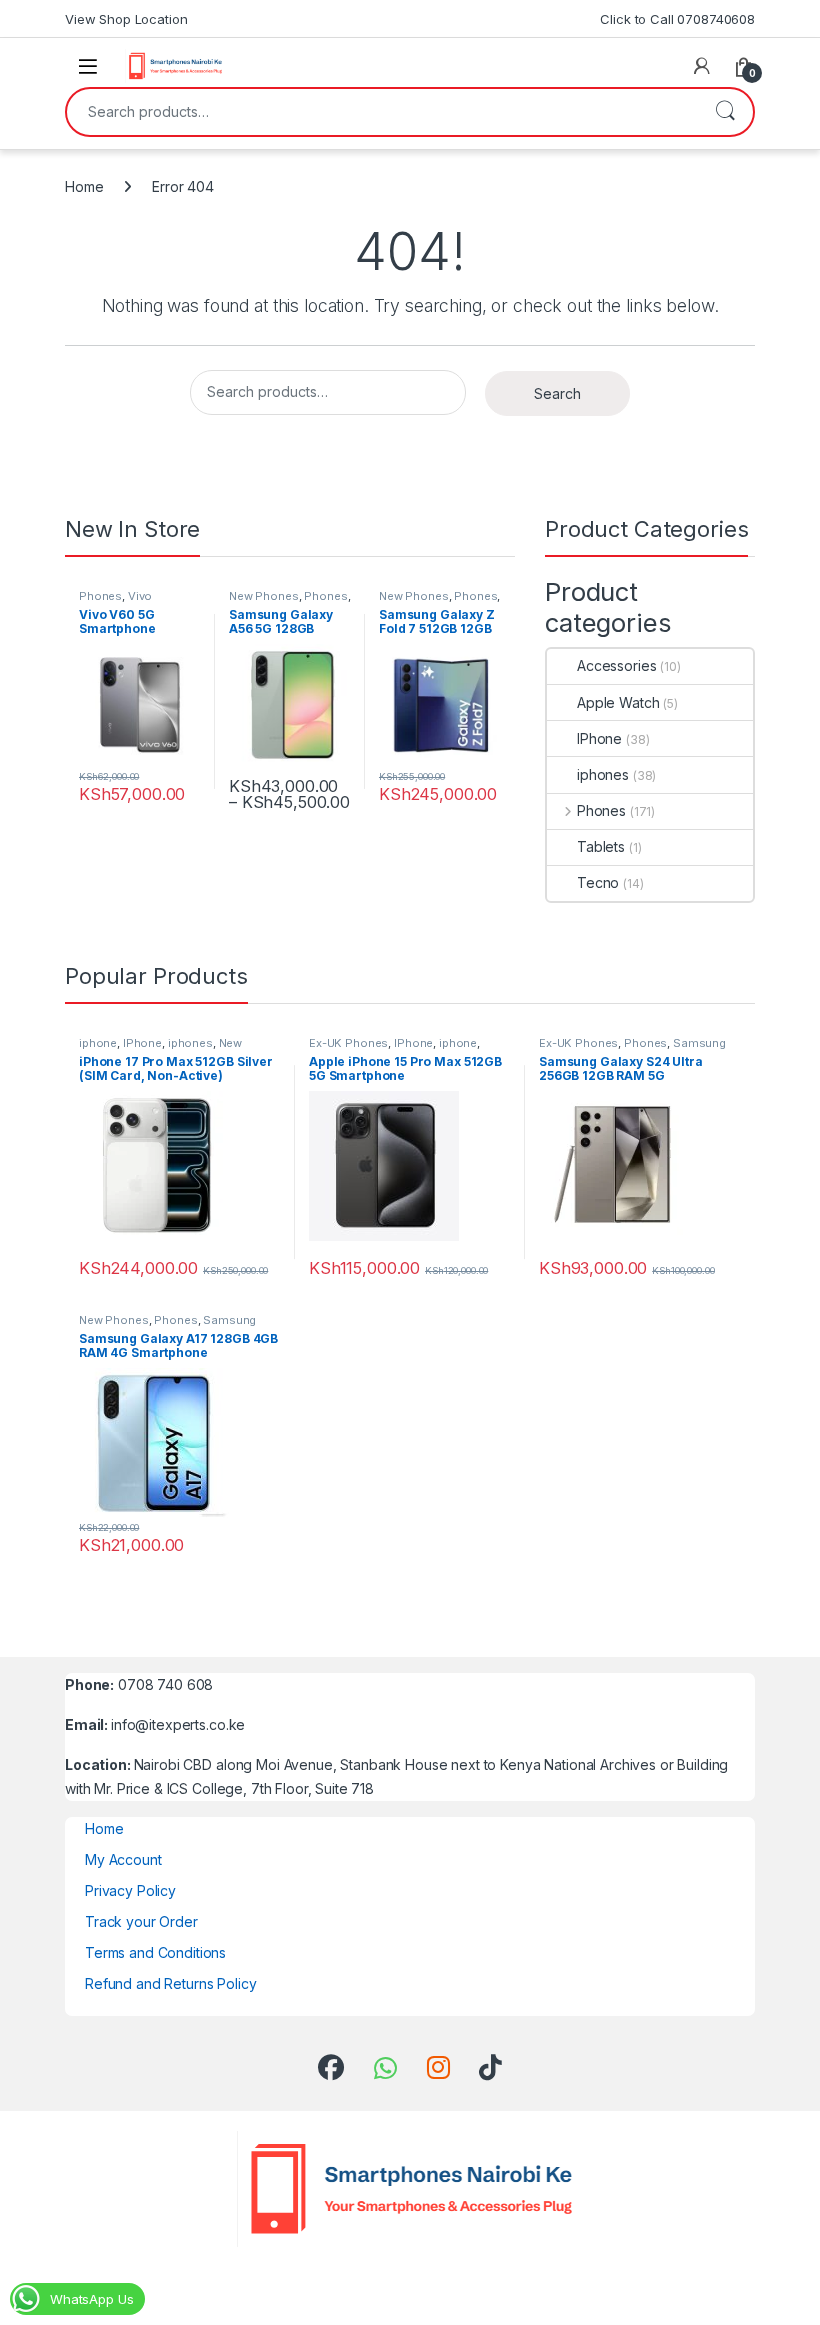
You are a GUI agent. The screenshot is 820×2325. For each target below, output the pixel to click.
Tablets (601, 846)
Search (725, 112)
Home (84, 186)
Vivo (140, 596)
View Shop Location (126, 19)
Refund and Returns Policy (171, 1983)
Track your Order (141, 1921)
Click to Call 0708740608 (677, 19)
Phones (100, 596)
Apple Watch (618, 702)
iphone (98, 1043)
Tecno (598, 882)
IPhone (599, 738)
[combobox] (382, 112)
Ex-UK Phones (348, 1043)
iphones (603, 774)
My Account (123, 1859)
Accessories (616, 665)
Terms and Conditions (155, 1952)
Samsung (699, 1043)
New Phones (264, 596)
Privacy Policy (130, 1890)
